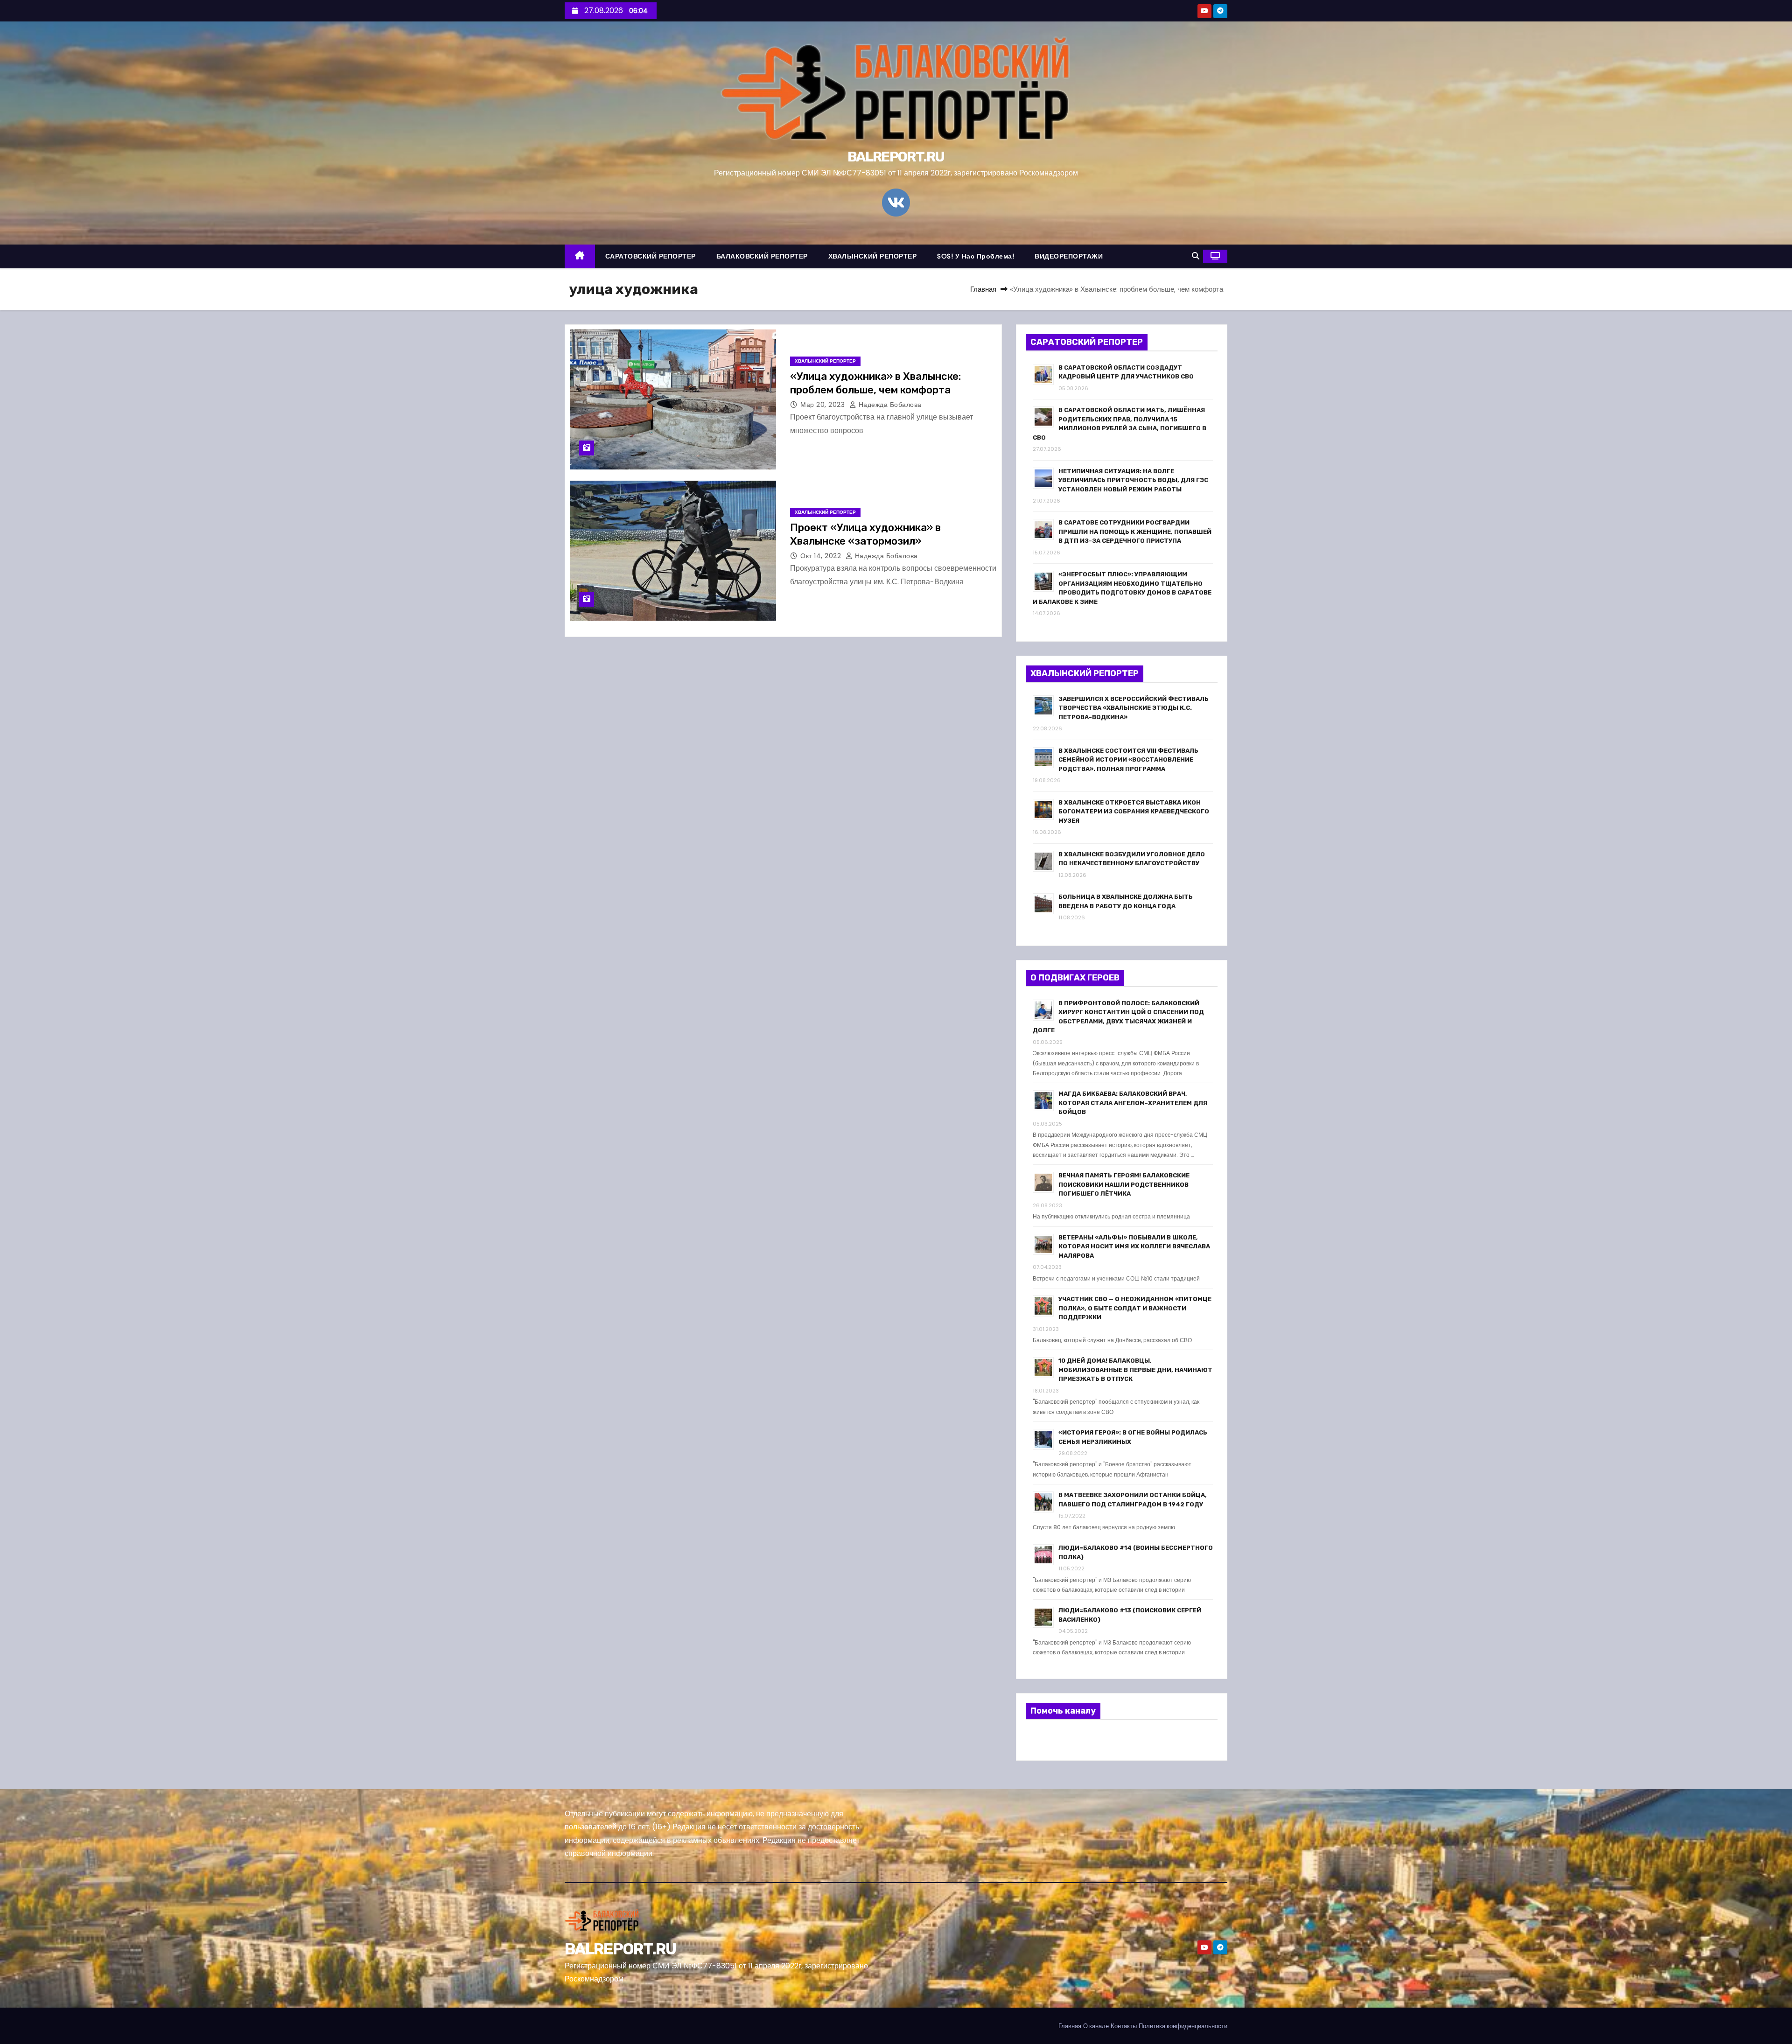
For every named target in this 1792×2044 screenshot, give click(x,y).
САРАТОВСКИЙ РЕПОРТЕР (651, 256)
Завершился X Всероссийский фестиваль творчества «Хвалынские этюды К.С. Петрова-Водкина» (1134, 708)
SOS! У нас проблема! (976, 256)
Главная (983, 289)
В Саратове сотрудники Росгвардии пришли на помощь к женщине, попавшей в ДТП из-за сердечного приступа (1135, 532)
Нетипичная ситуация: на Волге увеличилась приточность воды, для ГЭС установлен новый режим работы (1133, 480)
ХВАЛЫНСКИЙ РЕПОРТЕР (873, 256)
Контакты (1124, 2026)
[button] (1196, 256)
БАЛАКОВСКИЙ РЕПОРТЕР (762, 256)
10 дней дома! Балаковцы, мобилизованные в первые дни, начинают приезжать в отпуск (1135, 1370)
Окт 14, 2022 (822, 556)
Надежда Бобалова (889, 405)
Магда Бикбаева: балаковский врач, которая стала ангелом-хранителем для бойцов (1133, 1103)
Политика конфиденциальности (1183, 2026)
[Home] (580, 256)
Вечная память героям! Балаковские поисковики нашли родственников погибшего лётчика (1124, 1184)
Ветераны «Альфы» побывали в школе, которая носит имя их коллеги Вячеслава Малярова (1134, 1246)
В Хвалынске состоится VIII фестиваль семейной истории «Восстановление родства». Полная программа (1128, 760)
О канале (1096, 2026)
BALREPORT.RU (896, 157)
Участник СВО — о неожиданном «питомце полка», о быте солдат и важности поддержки (1135, 1308)
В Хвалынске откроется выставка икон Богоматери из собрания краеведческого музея (1134, 812)
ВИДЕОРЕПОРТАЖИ (1069, 256)
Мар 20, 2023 (824, 405)
